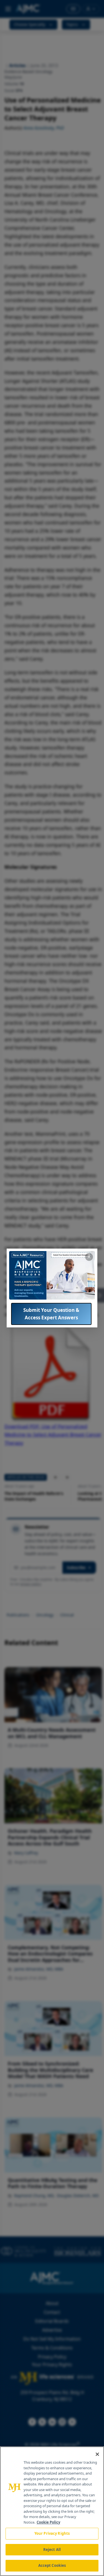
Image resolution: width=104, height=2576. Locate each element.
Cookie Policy (48, 2522)
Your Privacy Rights (52, 2533)
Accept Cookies (52, 2565)
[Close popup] (89, 1257)
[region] (52, 2511)
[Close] (97, 2454)
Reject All (52, 2550)
